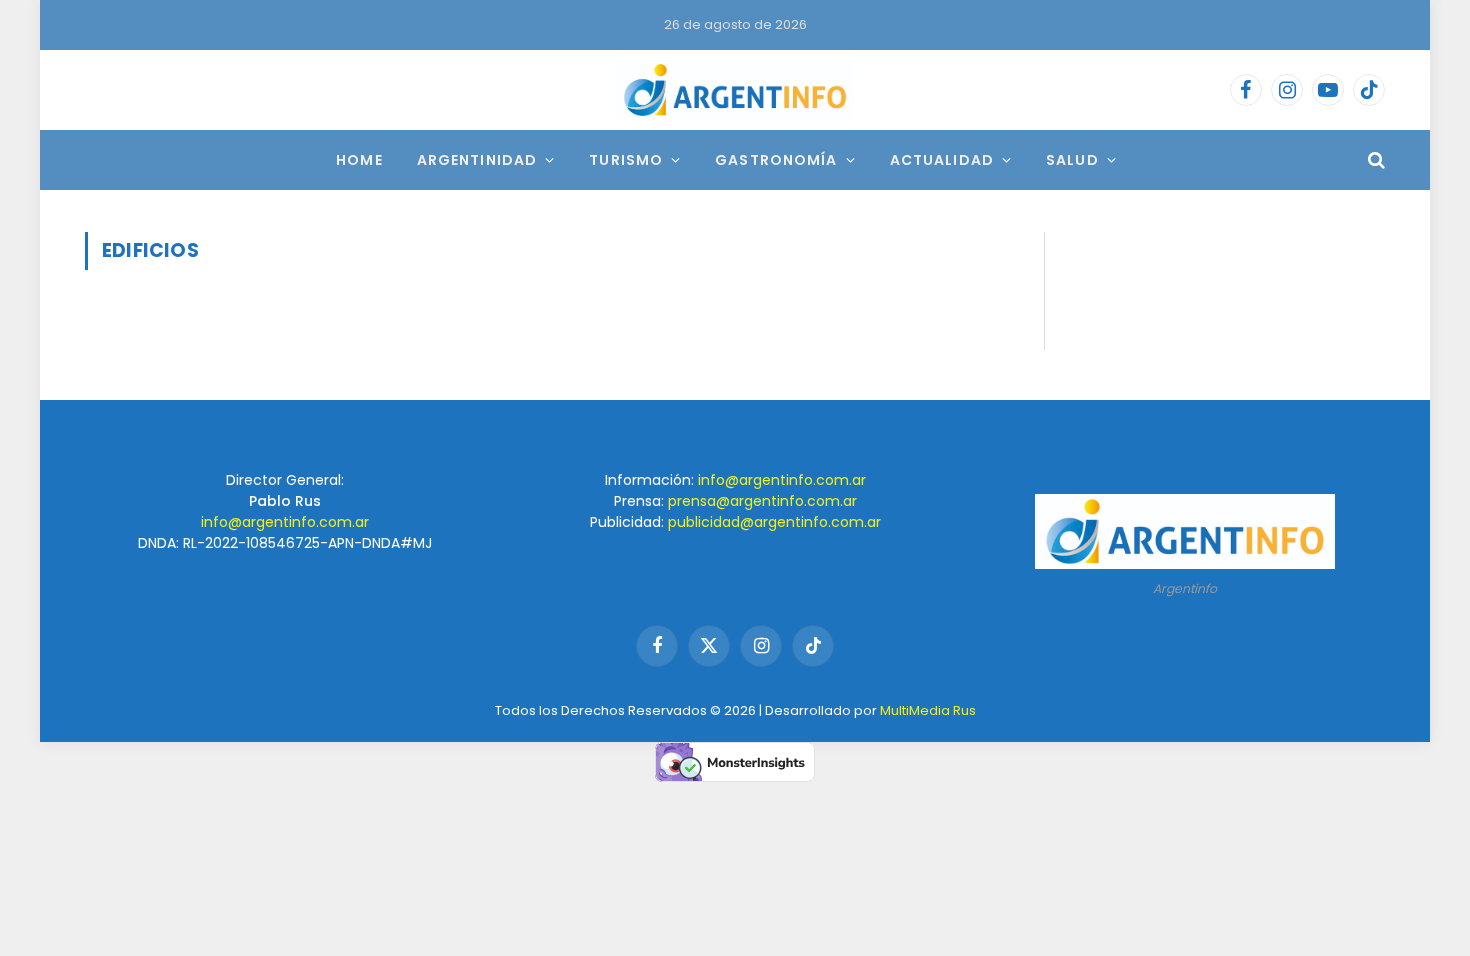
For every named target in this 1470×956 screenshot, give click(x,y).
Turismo (626, 160)
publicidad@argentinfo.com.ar (774, 522)
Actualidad (942, 160)
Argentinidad (477, 160)
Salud (1072, 160)
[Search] (1374, 160)
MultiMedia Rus (928, 710)
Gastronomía (776, 160)
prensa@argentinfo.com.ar (762, 501)
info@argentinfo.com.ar (285, 522)
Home (359, 160)
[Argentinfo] (735, 90)
